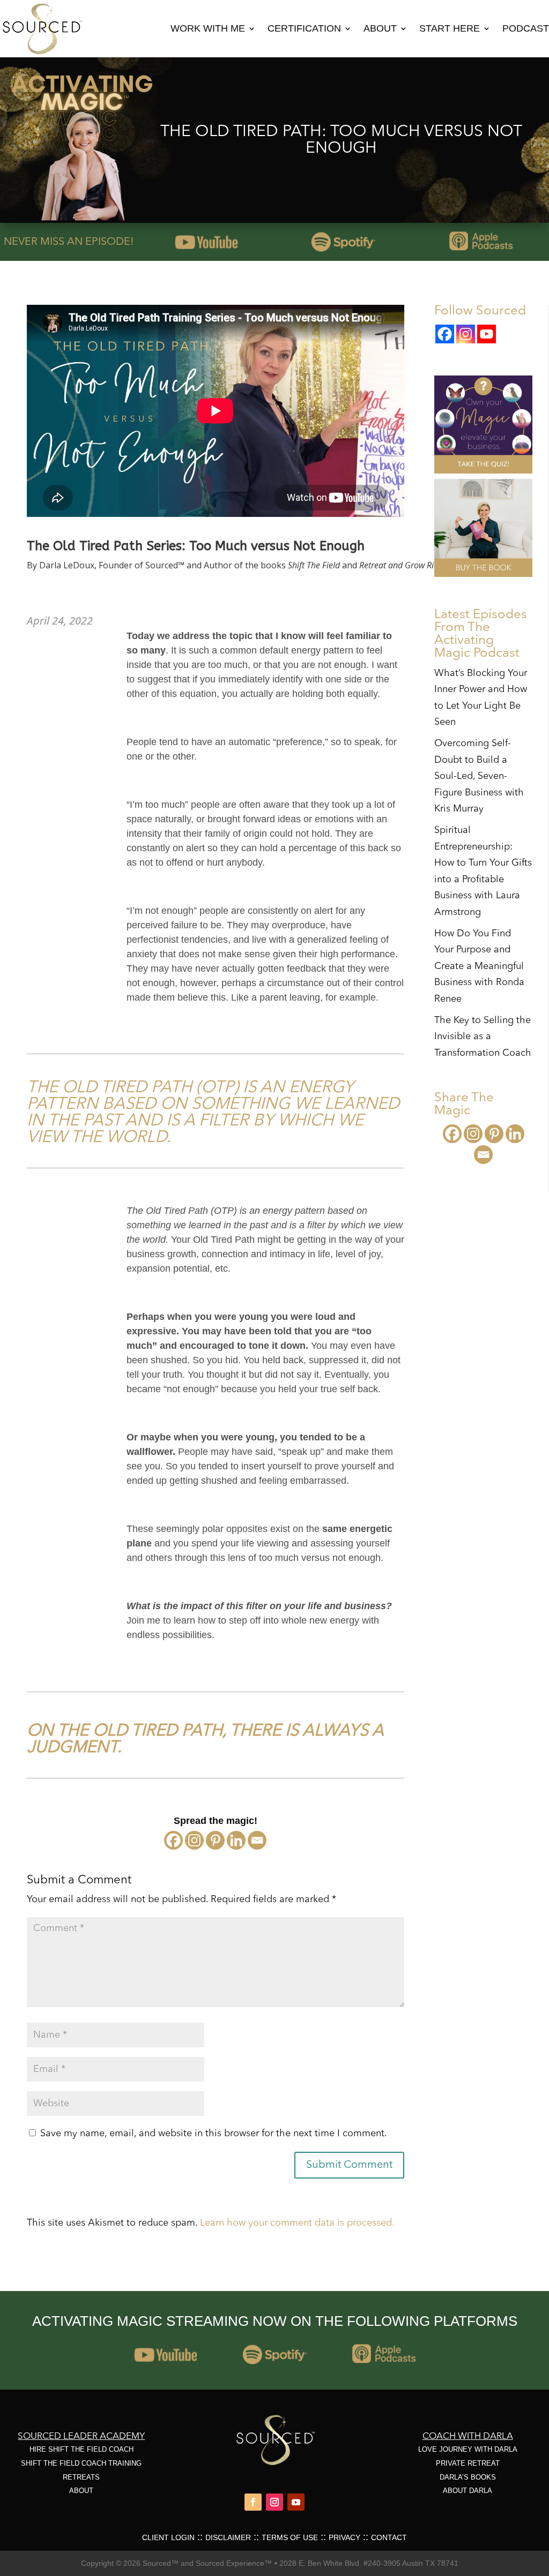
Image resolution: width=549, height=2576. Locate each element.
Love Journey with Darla (468, 2449)
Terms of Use (290, 2537)
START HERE (450, 28)
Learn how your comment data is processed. (297, 2223)
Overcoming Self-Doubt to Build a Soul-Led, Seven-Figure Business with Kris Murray (479, 776)
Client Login (168, 2537)
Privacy (344, 2537)
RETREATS (81, 2477)
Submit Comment (349, 2165)
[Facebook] (173, 1840)
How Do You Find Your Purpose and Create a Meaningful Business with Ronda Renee (479, 966)
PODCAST (526, 28)
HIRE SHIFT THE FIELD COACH (81, 2449)
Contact (389, 2537)
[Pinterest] (215, 1840)
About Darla (468, 2491)
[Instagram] (194, 1840)
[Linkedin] (236, 1840)
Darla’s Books (468, 2477)
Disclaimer (228, 2537)
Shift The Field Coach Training (81, 2463)
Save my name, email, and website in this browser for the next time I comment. (214, 2134)
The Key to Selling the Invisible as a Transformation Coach (483, 1037)
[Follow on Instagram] (274, 2502)
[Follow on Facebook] (253, 2502)
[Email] (257, 1840)
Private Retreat (468, 2463)
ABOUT (380, 28)
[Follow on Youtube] (296, 2502)
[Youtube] (487, 334)
